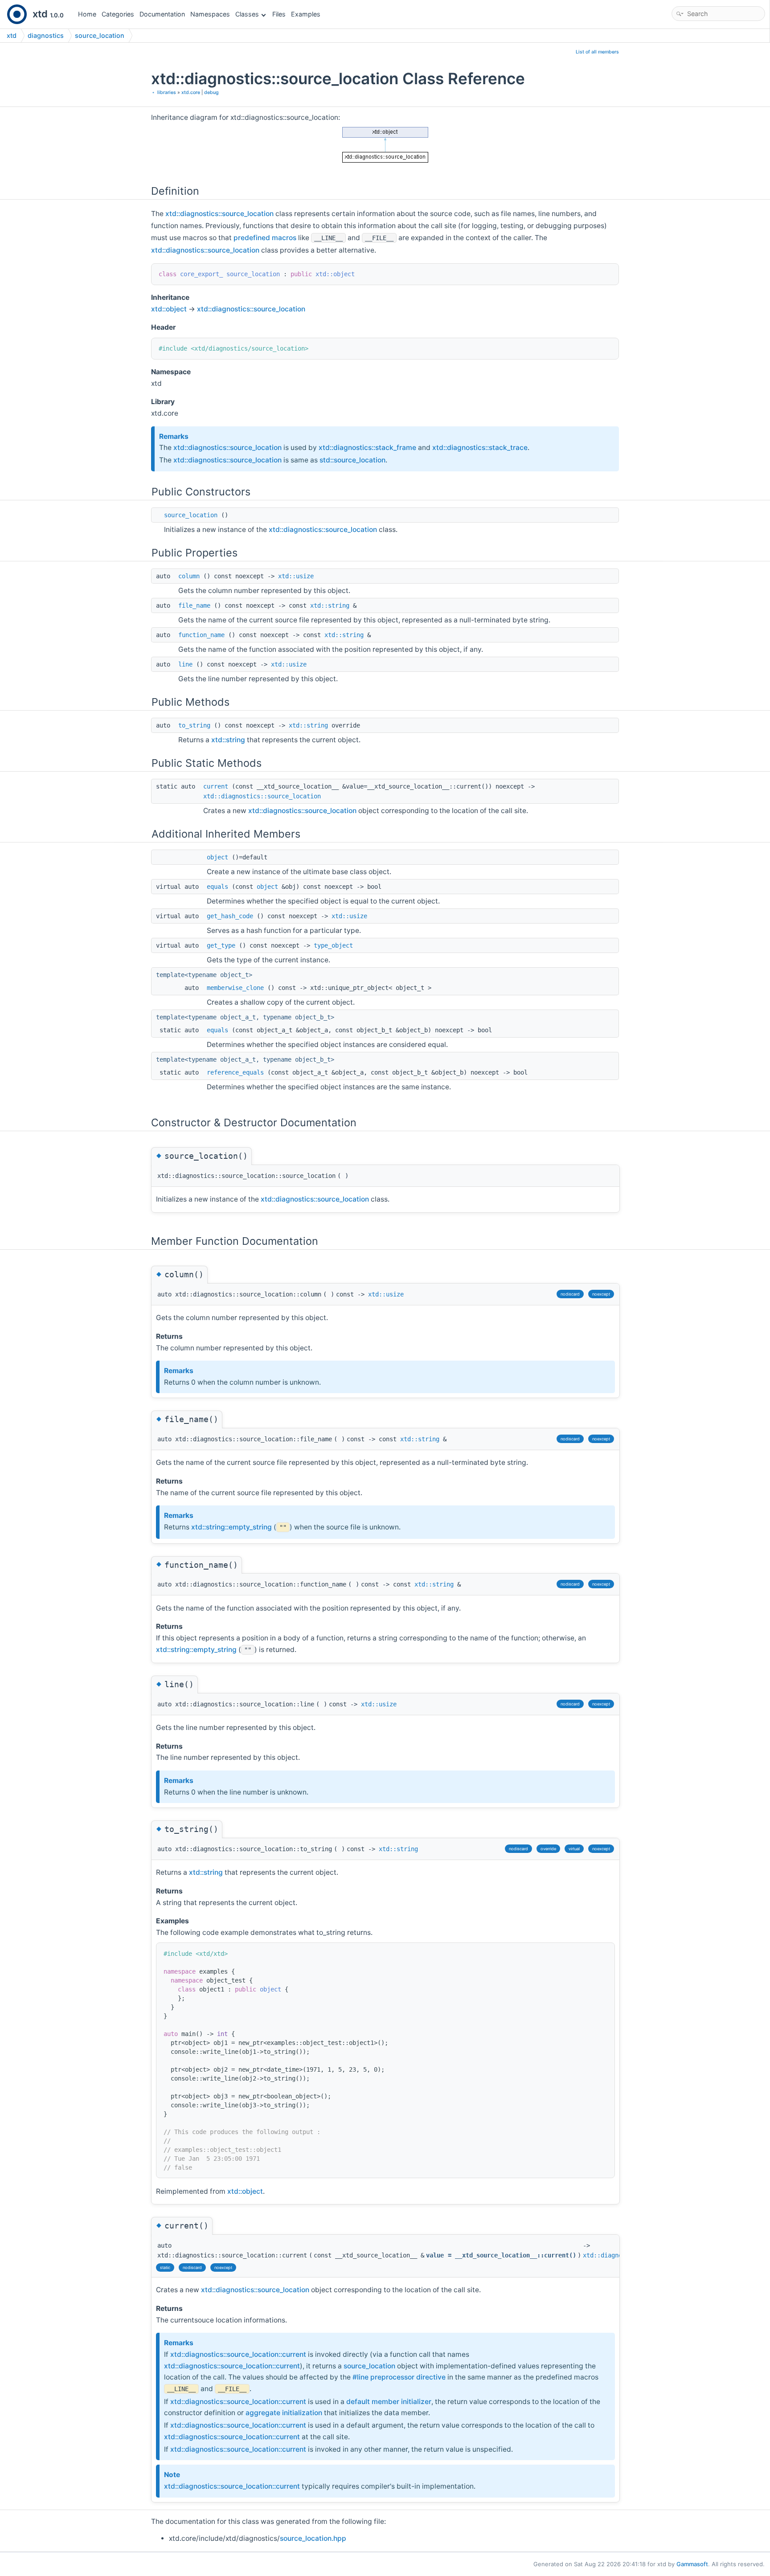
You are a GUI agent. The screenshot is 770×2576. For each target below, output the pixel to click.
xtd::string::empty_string (231, 1527)
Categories (118, 14)
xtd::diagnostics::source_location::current (238, 2354)
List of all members (597, 52)
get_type (221, 945)
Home (87, 14)
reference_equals (235, 1072)
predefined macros (265, 238)
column (189, 576)
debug (211, 92)
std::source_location (352, 460)
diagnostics (46, 35)
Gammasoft (692, 2564)
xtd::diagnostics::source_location (219, 214)
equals (217, 887)
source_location (100, 35)
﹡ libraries (164, 92)
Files (279, 14)
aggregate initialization (284, 2413)
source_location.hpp (313, 2538)
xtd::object (335, 274)
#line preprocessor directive (399, 2377)
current (216, 786)
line (185, 664)
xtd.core (191, 92)
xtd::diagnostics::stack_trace (480, 448)
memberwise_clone (235, 988)
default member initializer (389, 2402)
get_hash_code (230, 916)
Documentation (162, 14)
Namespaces (210, 14)
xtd (12, 35)
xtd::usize (296, 576)
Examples (306, 14)
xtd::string (330, 605)
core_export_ (201, 274)
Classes (247, 14)
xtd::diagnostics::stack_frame (367, 448)
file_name (194, 605)
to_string (194, 725)
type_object (333, 945)
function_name (201, 635)
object (217, 857)
